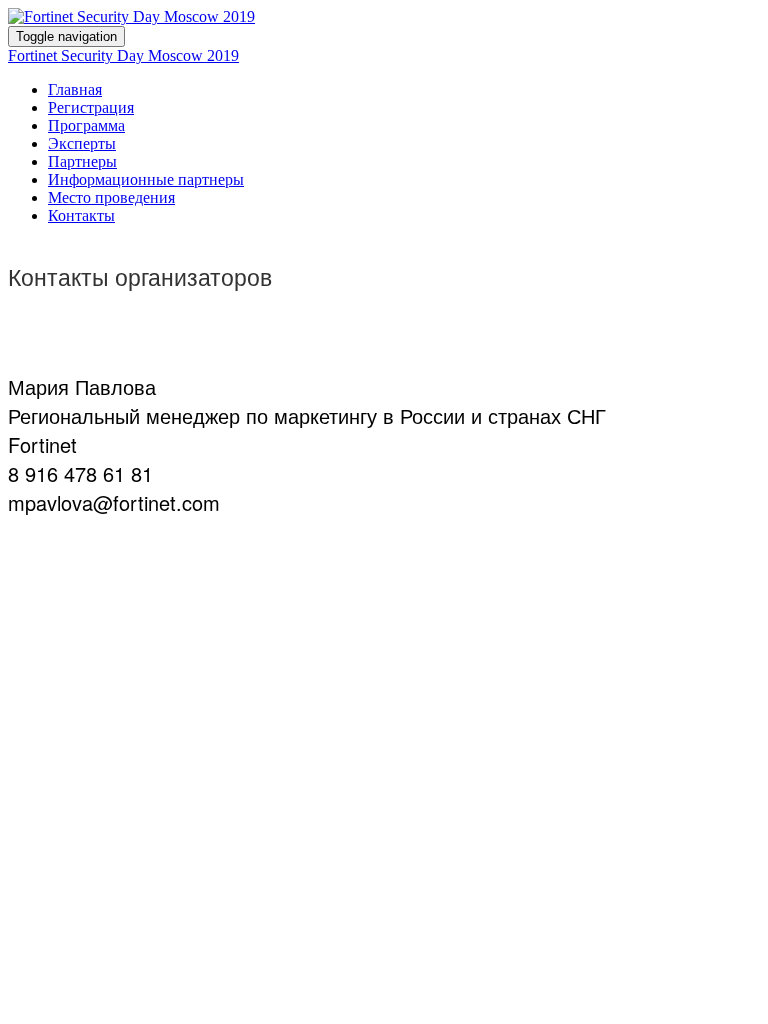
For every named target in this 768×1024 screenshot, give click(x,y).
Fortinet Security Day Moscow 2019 (123, 55)
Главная (75, 89)
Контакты (81, 215)
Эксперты (82, 143)
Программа (86, 125)
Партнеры (82, 161)
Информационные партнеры (146, 179)
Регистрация (91, 107)
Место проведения (111, 197)
